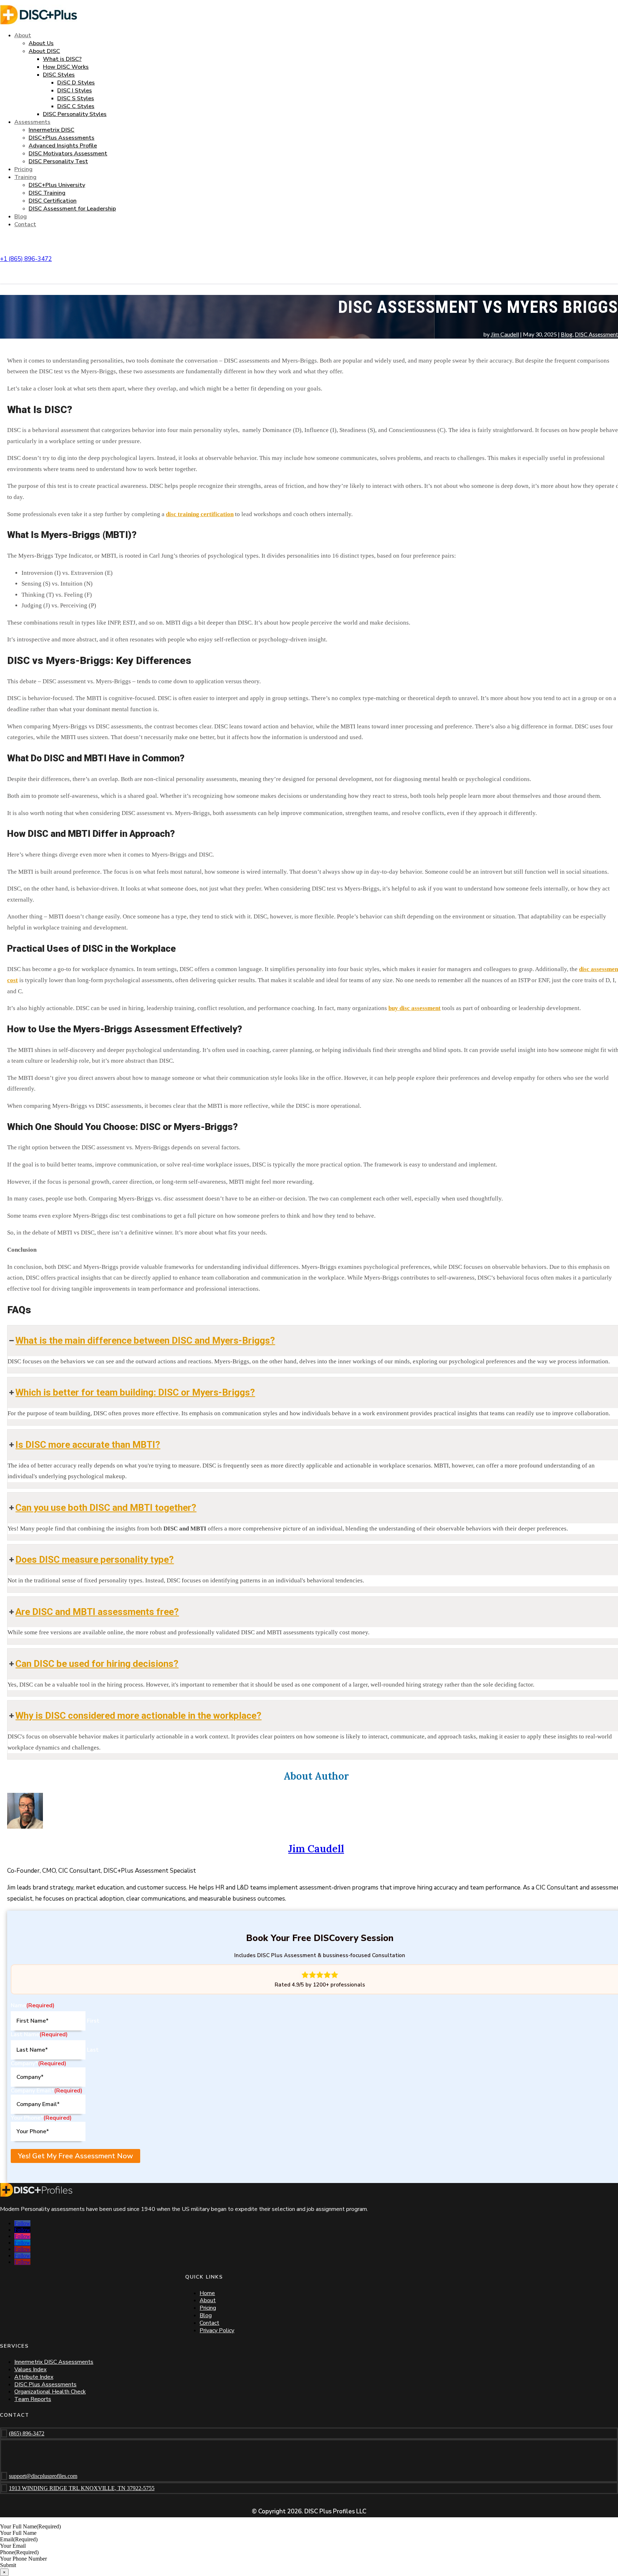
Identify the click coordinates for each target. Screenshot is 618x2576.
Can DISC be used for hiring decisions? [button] (97, 1664)
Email (19, 2539)
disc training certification (200, 514)
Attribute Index (34, 2377)
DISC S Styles (76, 98)
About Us (41, 43)
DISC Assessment (596, 334)
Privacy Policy (217, 2330)
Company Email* (46, 2091)
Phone (19, 2552)
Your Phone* (41, 2118)
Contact (25, 224)
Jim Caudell (505, 334)
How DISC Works (66, 67)
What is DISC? (62, 59)
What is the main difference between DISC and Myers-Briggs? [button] (145, 1340)
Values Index (30, 2369)
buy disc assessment (415, 1008)
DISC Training (47, 193)
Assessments (32, 122)
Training (25, 177)
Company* (38, 2063)
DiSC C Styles (76, 106)
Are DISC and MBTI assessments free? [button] (97, 1612)
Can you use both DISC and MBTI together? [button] (106, 1508)
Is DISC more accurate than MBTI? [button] (88, 1445)
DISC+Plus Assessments (62, 138)
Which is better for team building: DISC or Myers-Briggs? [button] (135, 1392)
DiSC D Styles (76, 83)
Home (207, 2293)
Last (93, 2050)
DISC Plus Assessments (45, 2385)
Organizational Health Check (50, 2392)
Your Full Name (30, 2526)
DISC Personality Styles (75, 114)
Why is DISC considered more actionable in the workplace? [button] (138, 1716)
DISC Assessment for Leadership (72, 209)
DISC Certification (53, 201)
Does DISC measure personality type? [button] (95, 1559)
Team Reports (33, 2399)
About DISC (44, 51)
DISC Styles (59, 75)
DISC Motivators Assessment (68, 154)
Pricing (23, 169)
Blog (21, 217)
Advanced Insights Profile (63, 146)
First (93, 2021)
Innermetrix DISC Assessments (54, 2362)
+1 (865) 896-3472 (26, 259)
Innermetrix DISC (51, 130)
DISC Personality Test (58, 161)
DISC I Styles (75, 91)
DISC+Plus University (57, 185)
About (23, 35)
